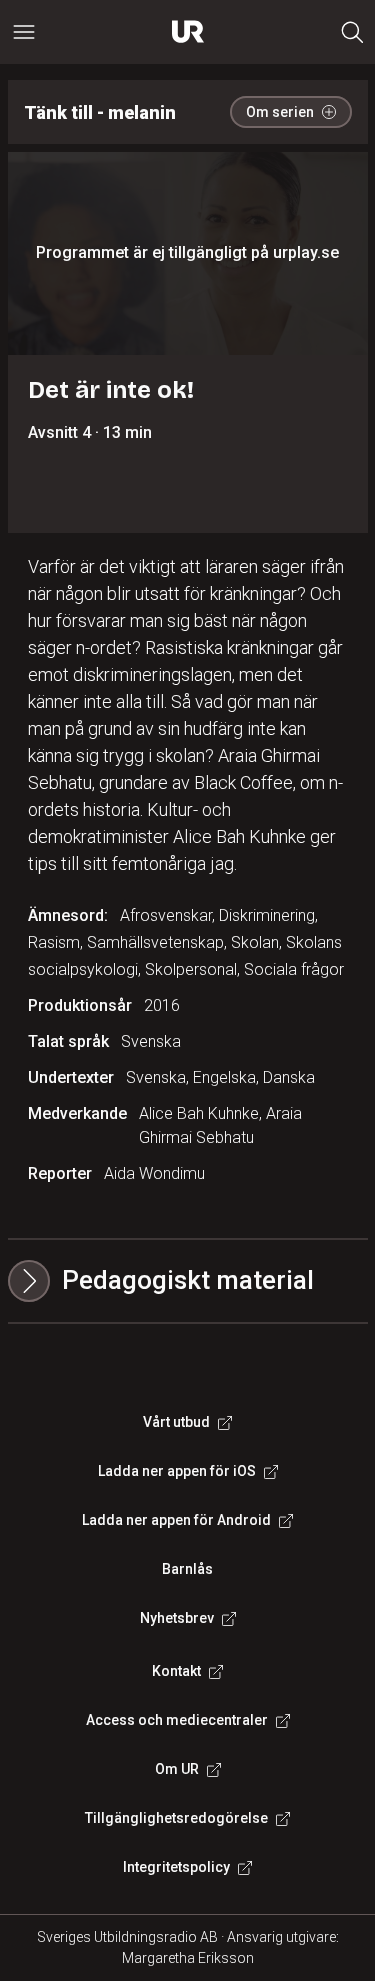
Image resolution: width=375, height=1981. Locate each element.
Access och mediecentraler (177, 1720)
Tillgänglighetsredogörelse (176, 1818)
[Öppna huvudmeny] (24, 32)
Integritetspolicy (176, 1867)
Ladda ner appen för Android (176, 1520)
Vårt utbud (176, 1422)
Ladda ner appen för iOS (177, 1471)
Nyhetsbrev (177, 1618)
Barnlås (187, 1569)
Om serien (280, 112)
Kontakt (176, 1671)
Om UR (177, 1769)
